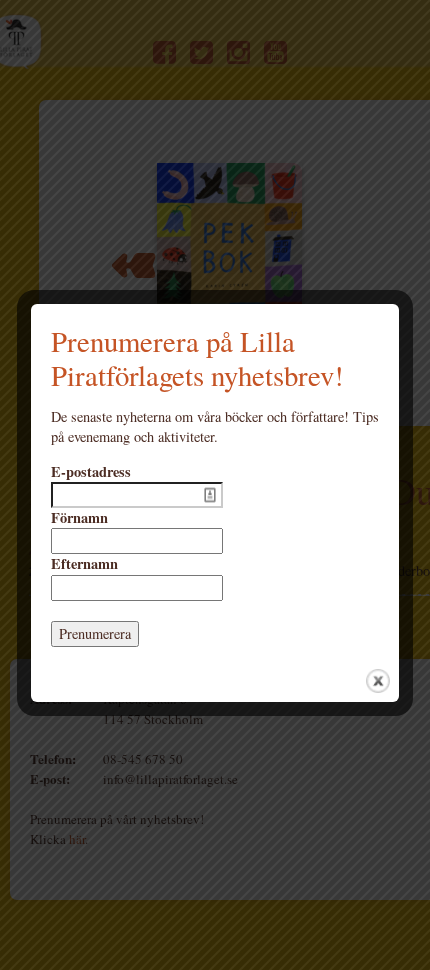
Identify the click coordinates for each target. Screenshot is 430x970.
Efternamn (84, 564)
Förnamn (79, 518)
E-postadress (91, 472)
